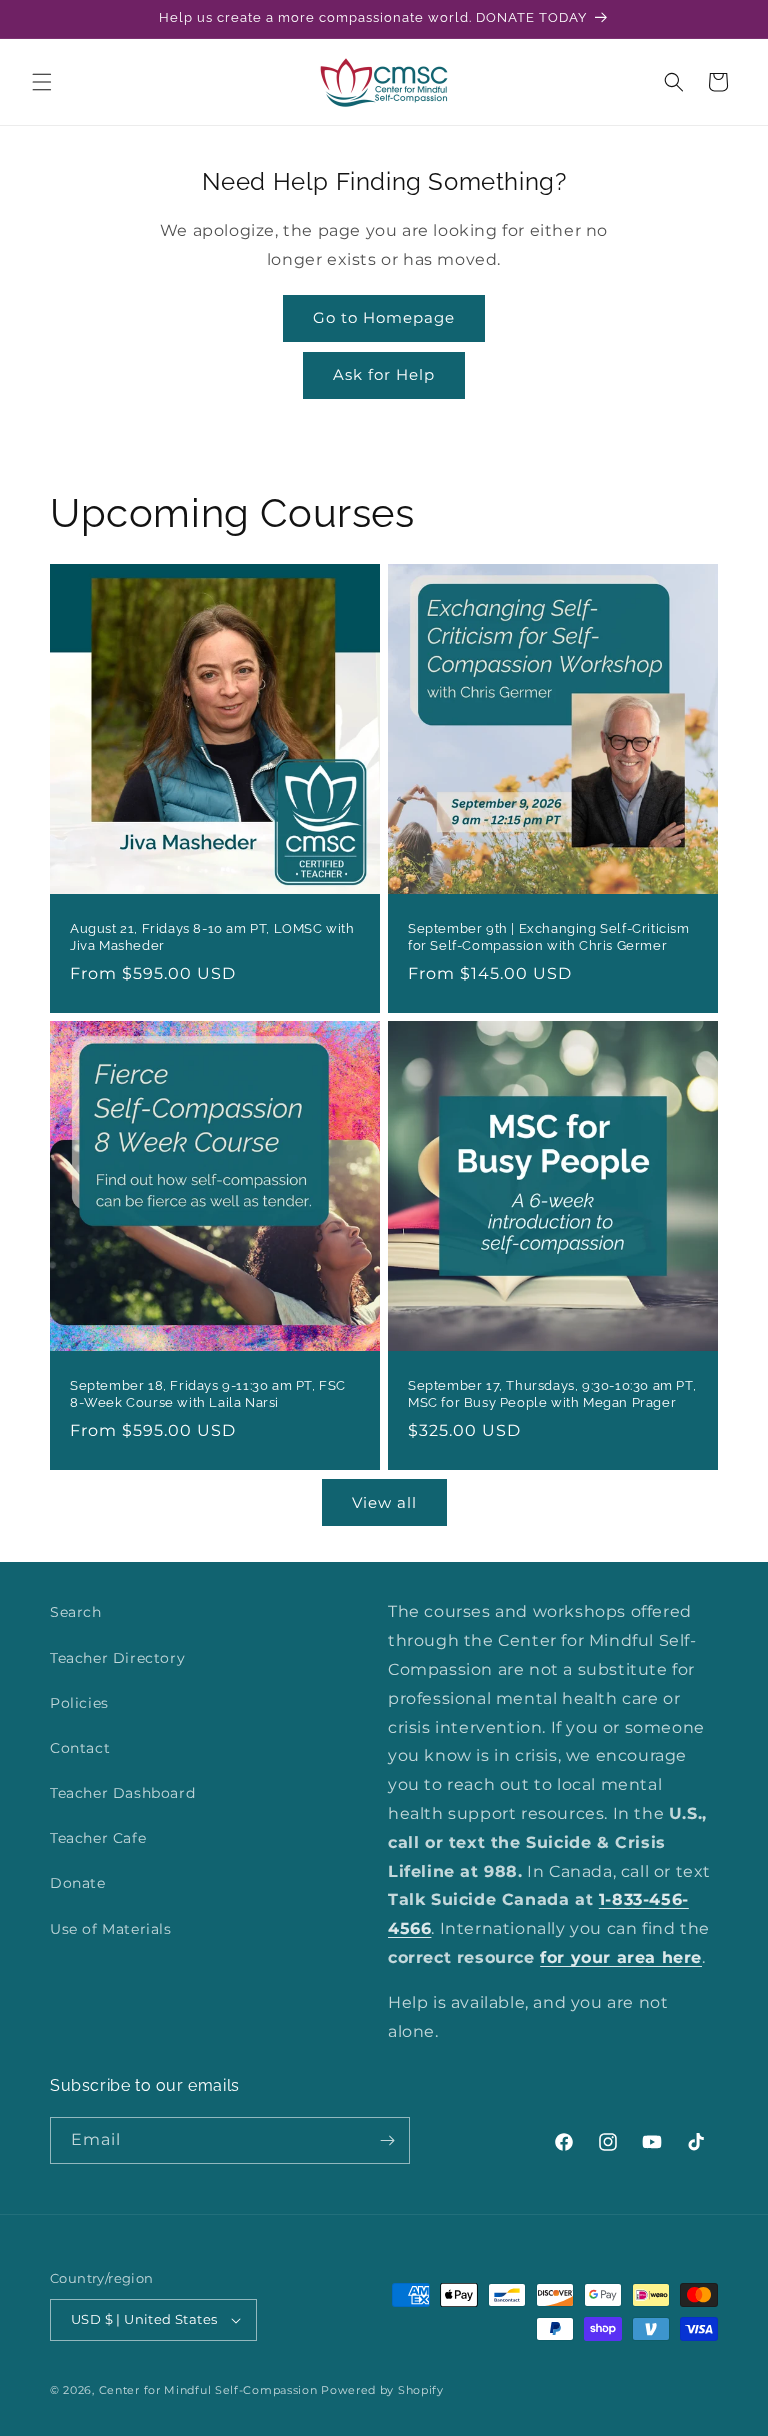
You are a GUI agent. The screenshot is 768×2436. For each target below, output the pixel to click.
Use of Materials (111, 1929)
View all (384, 1502)
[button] (42, 82)
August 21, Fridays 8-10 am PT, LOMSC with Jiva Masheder (212, 937)
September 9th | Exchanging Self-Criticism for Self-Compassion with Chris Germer (549, 937)
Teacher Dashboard (122, 1793)
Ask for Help (384, 374)
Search (76, 1612)
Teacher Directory (117, 1658)
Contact (80, 1748)
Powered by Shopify (382, 2390)
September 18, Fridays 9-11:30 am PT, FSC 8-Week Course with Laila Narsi (208, 1394)
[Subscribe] (387, 2140)
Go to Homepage (384, 317)
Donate (78, 1883)
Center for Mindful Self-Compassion (208, 2390)
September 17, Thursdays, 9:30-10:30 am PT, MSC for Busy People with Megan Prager (552, 1394)
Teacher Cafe (98, 1838)
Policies (79, 1703)
